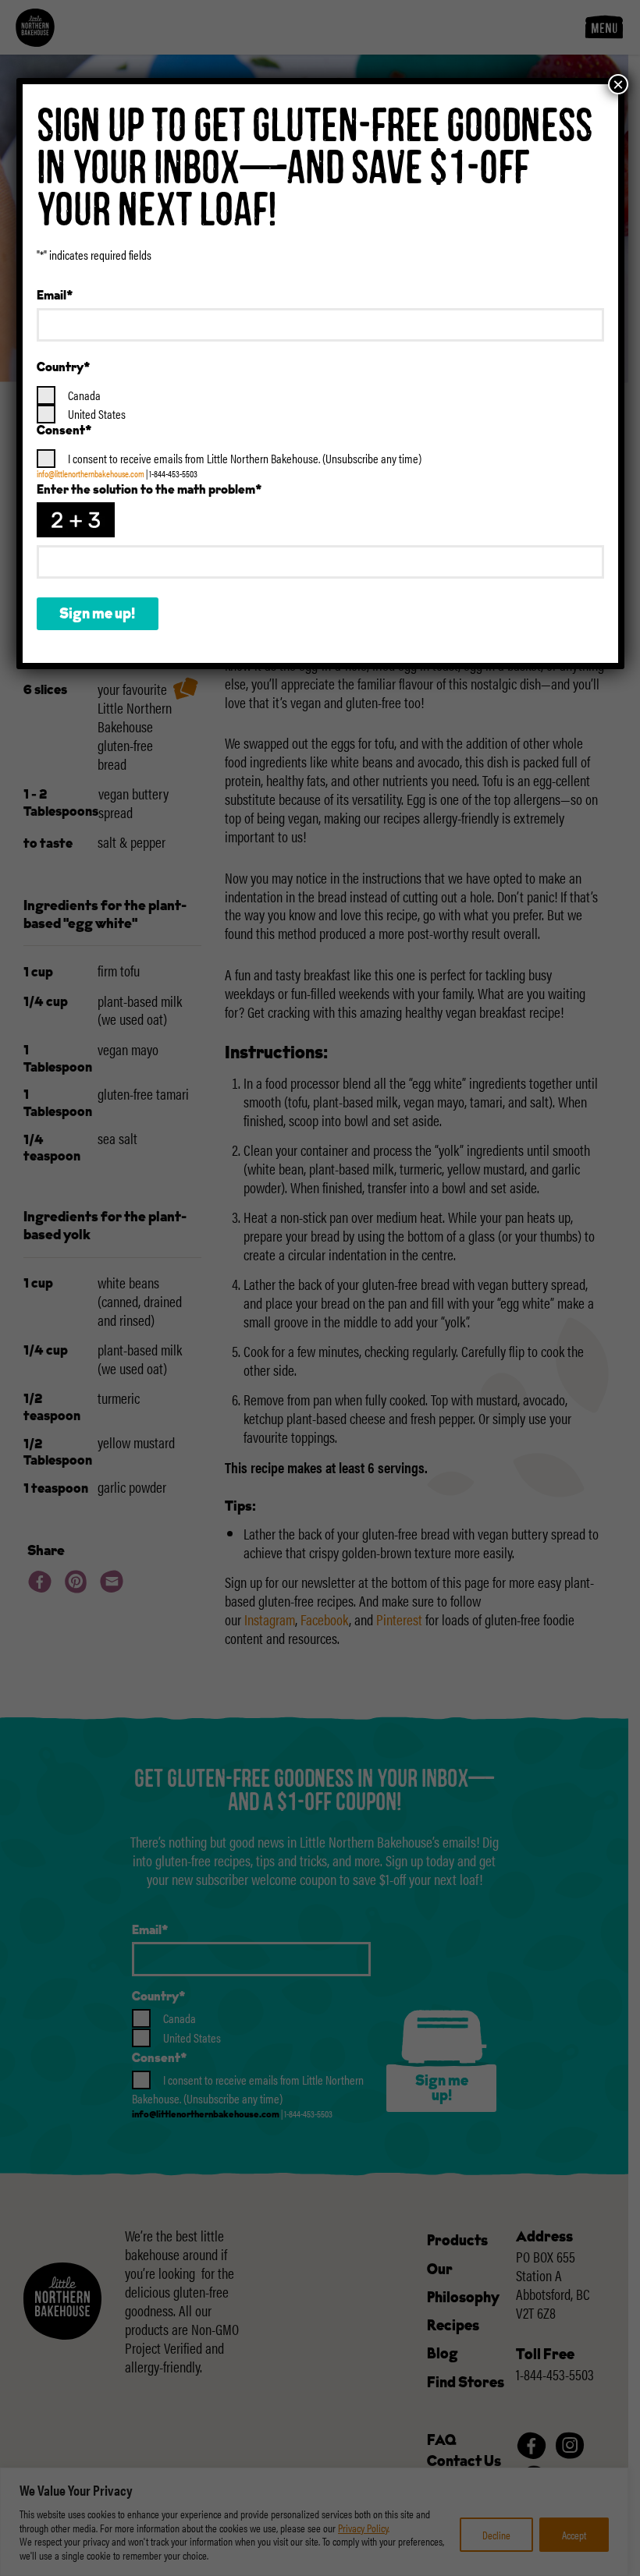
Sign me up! (97, 615)
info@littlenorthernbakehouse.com (91, 473)
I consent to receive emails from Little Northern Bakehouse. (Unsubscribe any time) (245, 458)
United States (97, 414)
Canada (84, 395)
